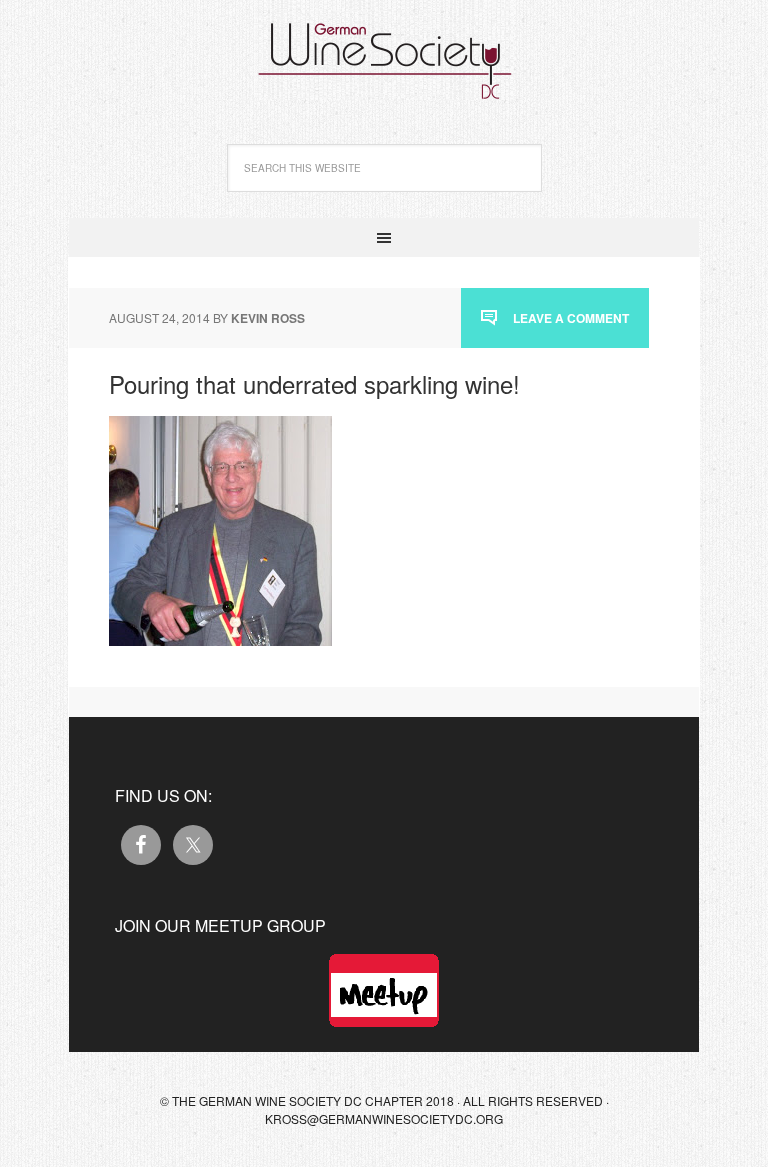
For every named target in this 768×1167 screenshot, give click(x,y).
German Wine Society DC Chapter (384, 50)
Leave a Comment (571, 318)
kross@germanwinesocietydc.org (384, 1118)
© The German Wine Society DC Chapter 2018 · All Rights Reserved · (384, 1100)
